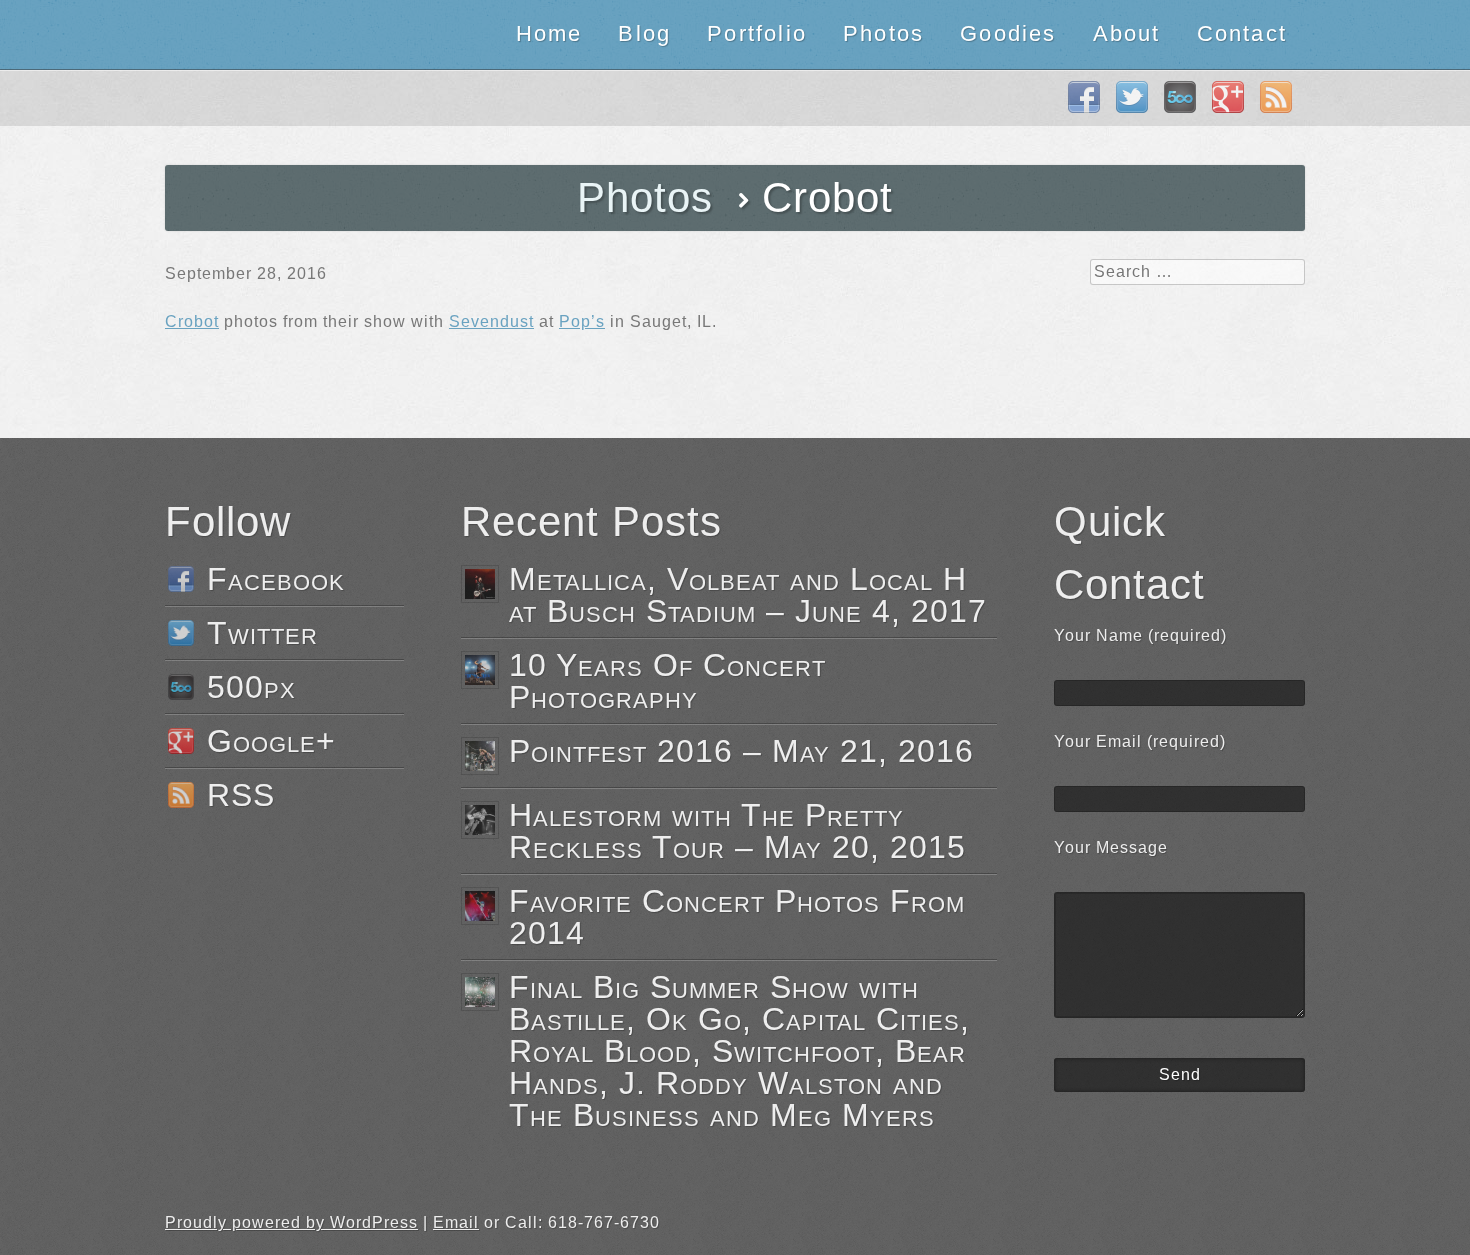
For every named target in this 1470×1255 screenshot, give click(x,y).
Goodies (1008, 33)
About (1127, 33)
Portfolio (757, 33)
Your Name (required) (1140, 635)
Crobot (192, 321)
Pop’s (582, 321)
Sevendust (491, 321)
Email (456, 1222)
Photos (883, 33)
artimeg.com (242, 34)
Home (549, 33)
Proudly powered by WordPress (291, 1222)
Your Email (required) (1140, 741)
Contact (1242, 33)
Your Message (1111, 847)
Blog (644, 33)
